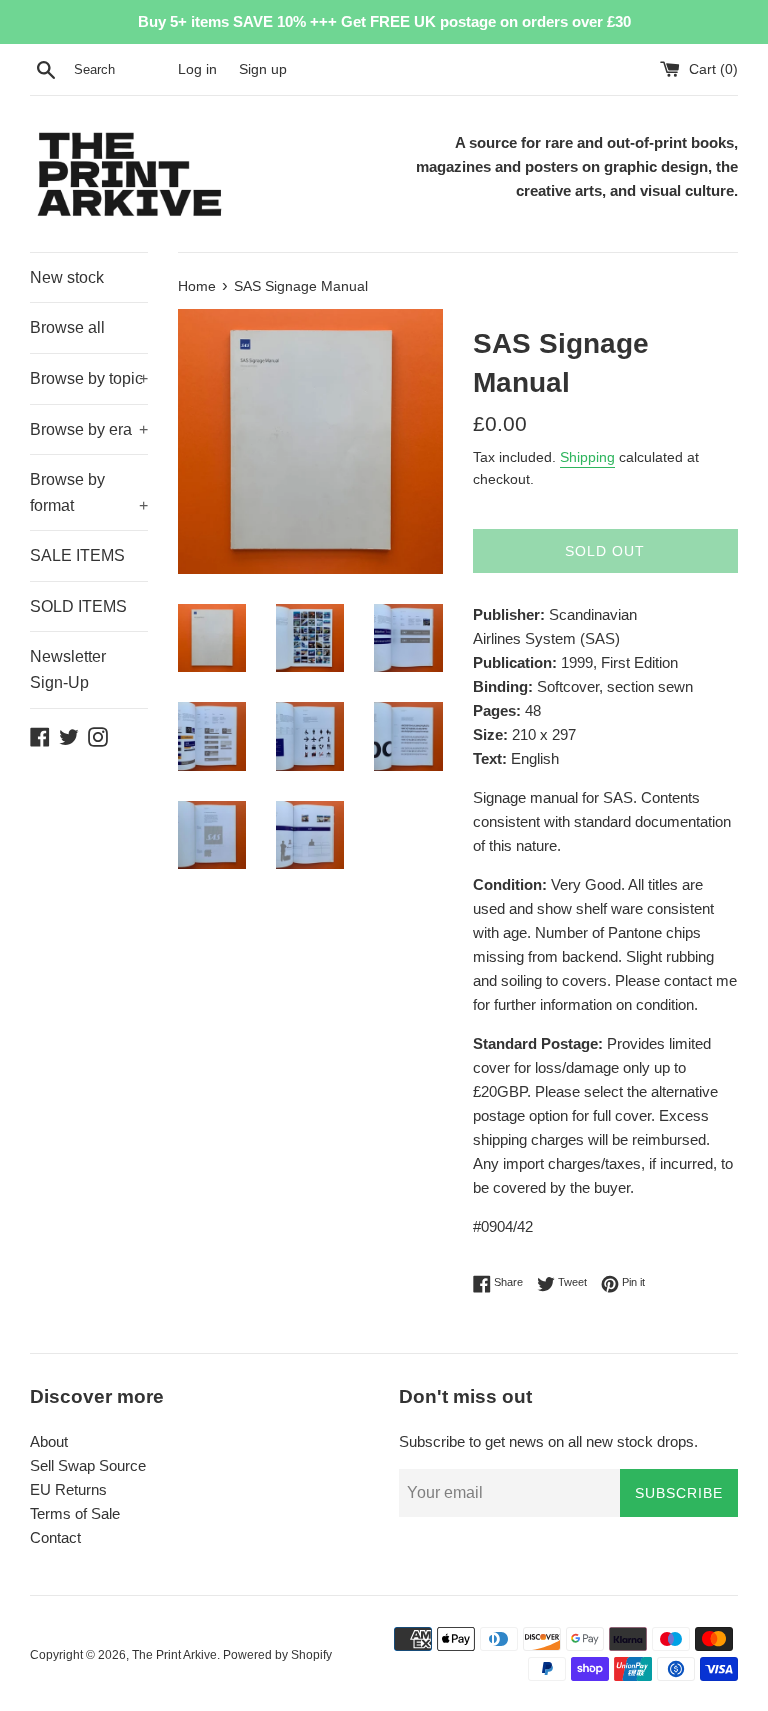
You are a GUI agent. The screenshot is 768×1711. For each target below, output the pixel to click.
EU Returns (68, 1489)
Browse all (67, 327)
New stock (67, 277)
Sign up (263, 69)
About (49, 1441)
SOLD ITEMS (78, 606)
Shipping (587, 457)
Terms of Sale (75, 1513)
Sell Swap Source (88, 1465)
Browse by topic (89, 378)
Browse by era (89, 429)
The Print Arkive (174, 1655)
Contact (55, 1537)
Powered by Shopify (277, 1655)
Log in (197, 69)
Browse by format (89, 492)
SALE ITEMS (77, 555)
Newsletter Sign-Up (68, 669)
